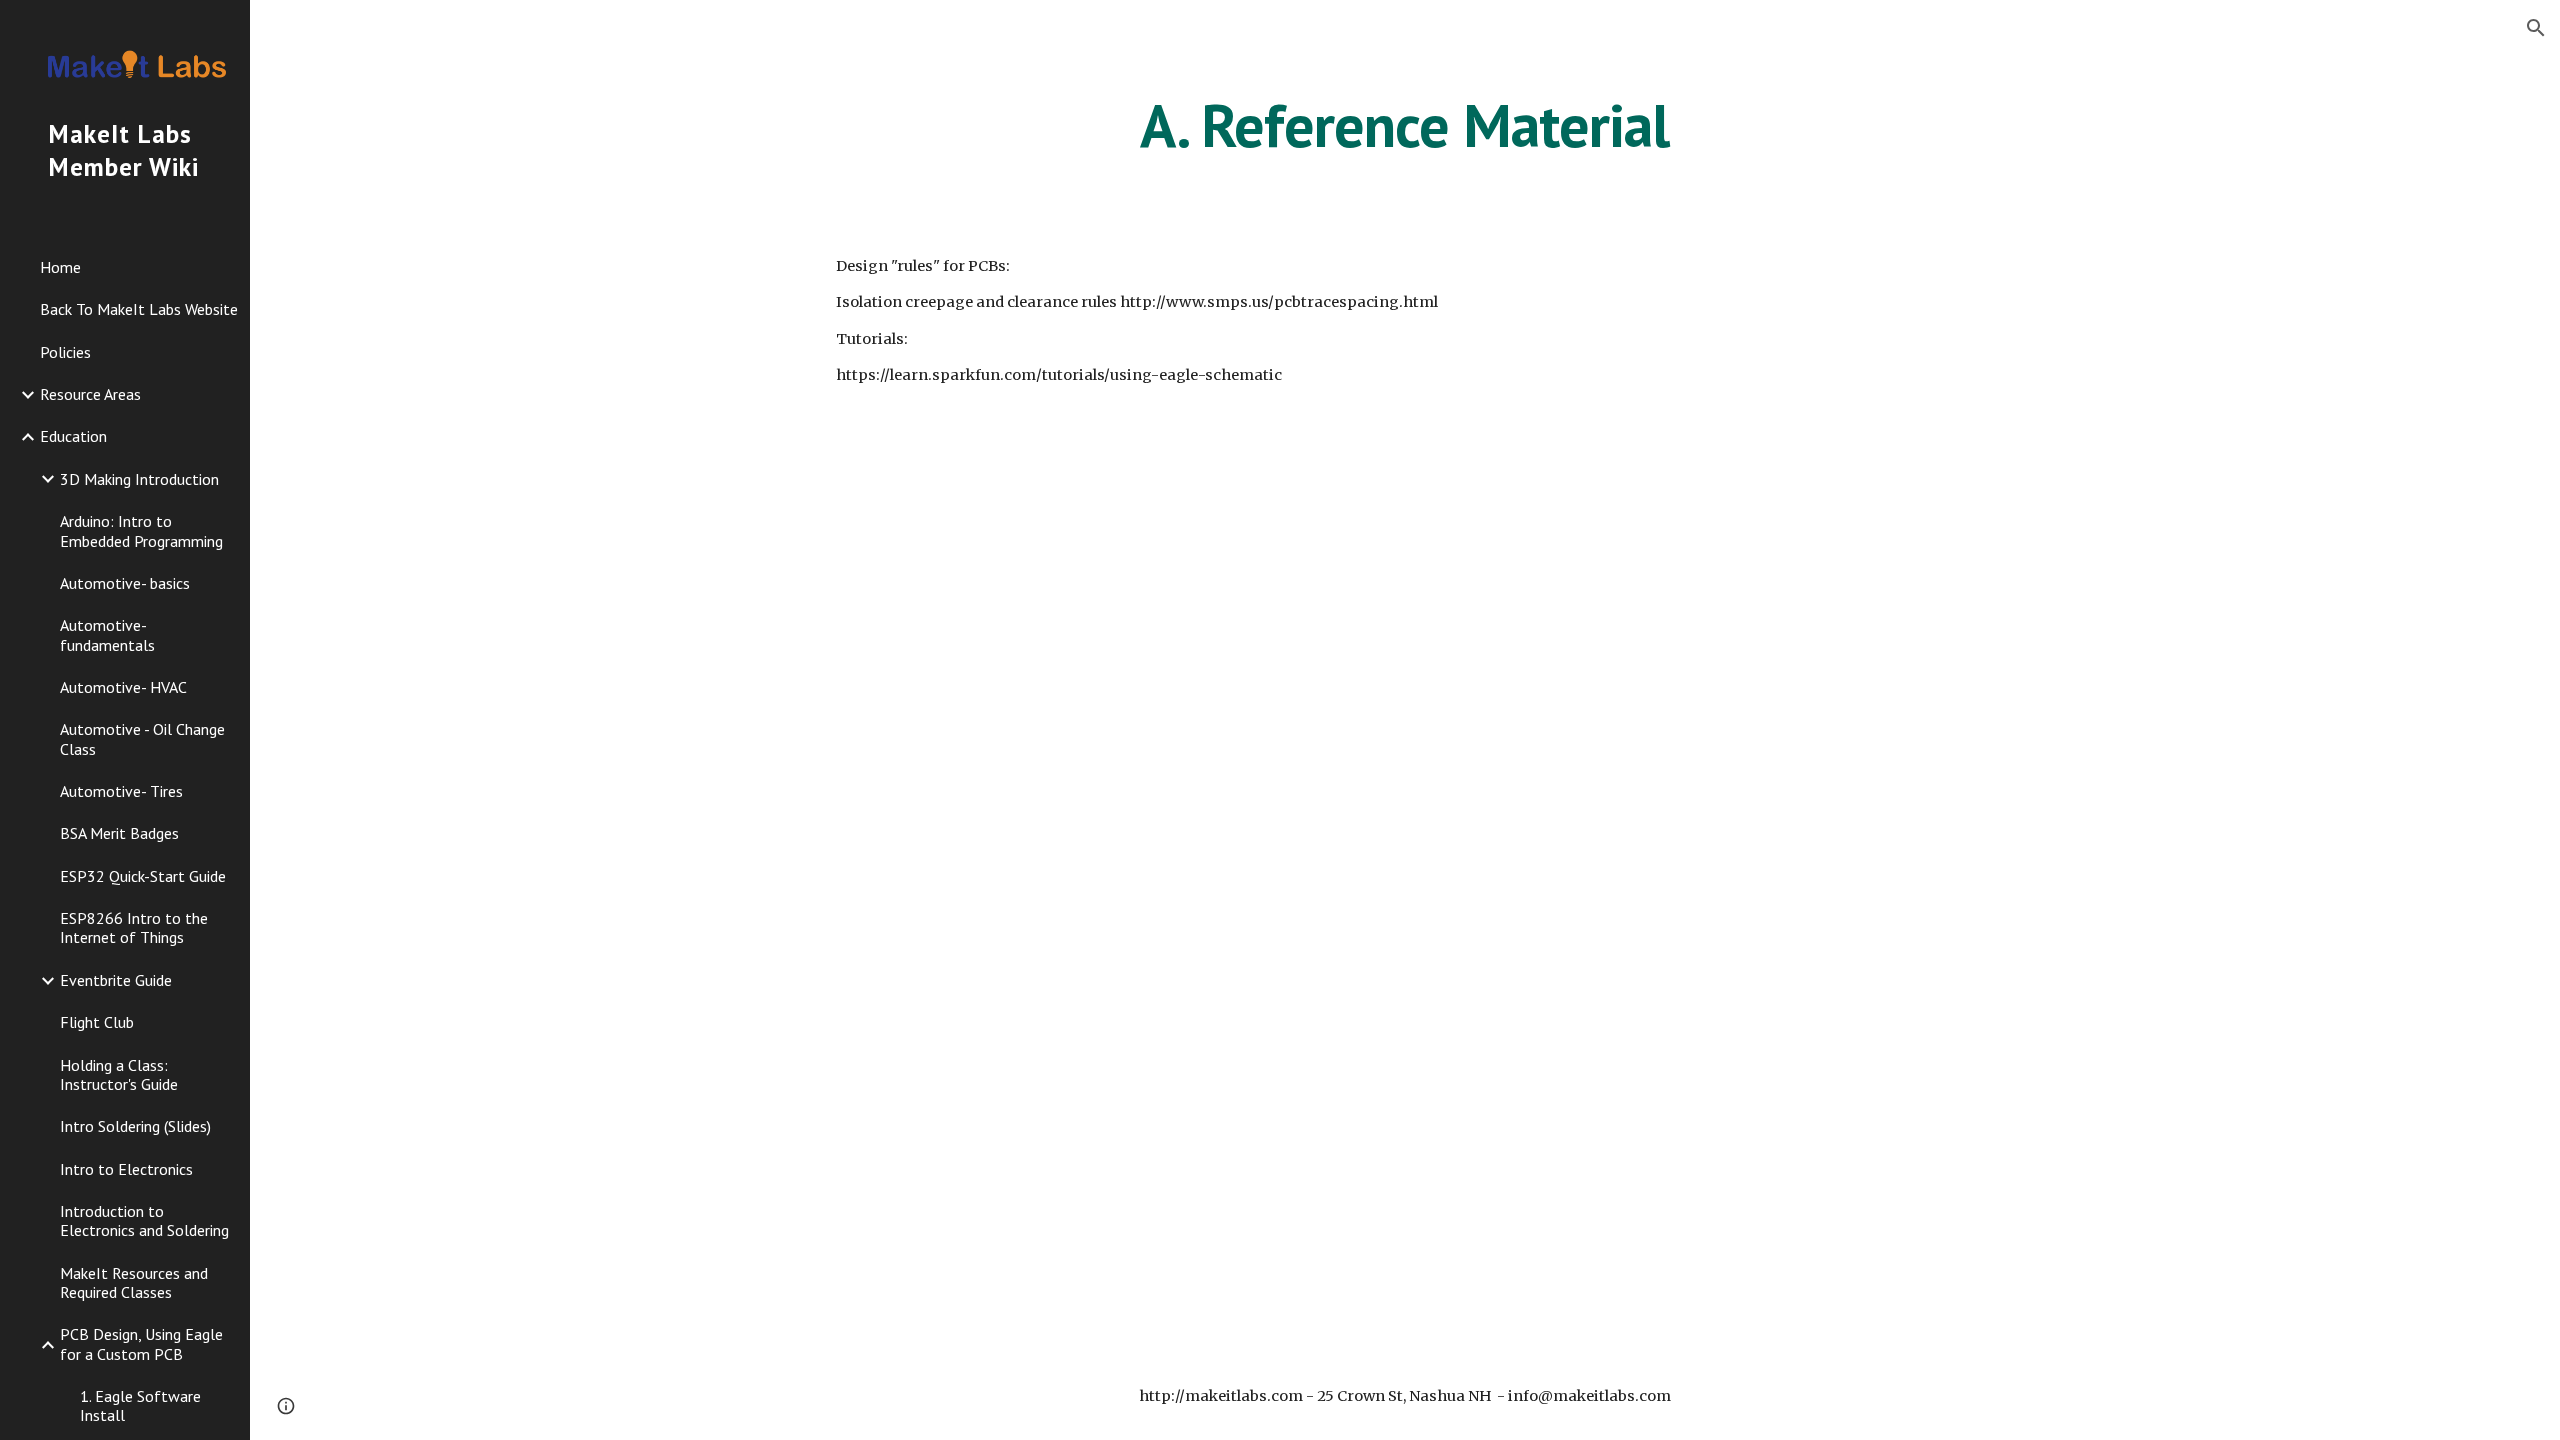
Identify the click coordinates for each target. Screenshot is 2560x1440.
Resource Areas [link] (90, 394)
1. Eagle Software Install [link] (140, 1405)
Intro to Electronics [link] (126, 1169)
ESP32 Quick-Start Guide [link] (143, 876)
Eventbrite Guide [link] (116, 980)
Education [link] (73, 436)
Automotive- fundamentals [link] (107, 634)
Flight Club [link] (97, 1022)
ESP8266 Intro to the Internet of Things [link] (134, 927)
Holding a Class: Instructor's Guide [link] (119, 1074)
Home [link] (60, 267)
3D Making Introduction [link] (139, 479)
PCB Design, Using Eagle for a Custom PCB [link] (141, 1343)
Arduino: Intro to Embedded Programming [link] (141, 530)
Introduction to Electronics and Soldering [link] (144, 1220)
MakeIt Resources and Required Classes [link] (134, 1282)
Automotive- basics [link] (125, 583)
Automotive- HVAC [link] (123, 687)
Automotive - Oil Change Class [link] (142, 738)
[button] (2536, 28)
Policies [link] (65, 352)
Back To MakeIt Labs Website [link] (139, 309)
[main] (1405, 125)
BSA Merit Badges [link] (119, 833)
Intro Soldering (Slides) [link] (135, 1126)
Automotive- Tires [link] (121, 791)
